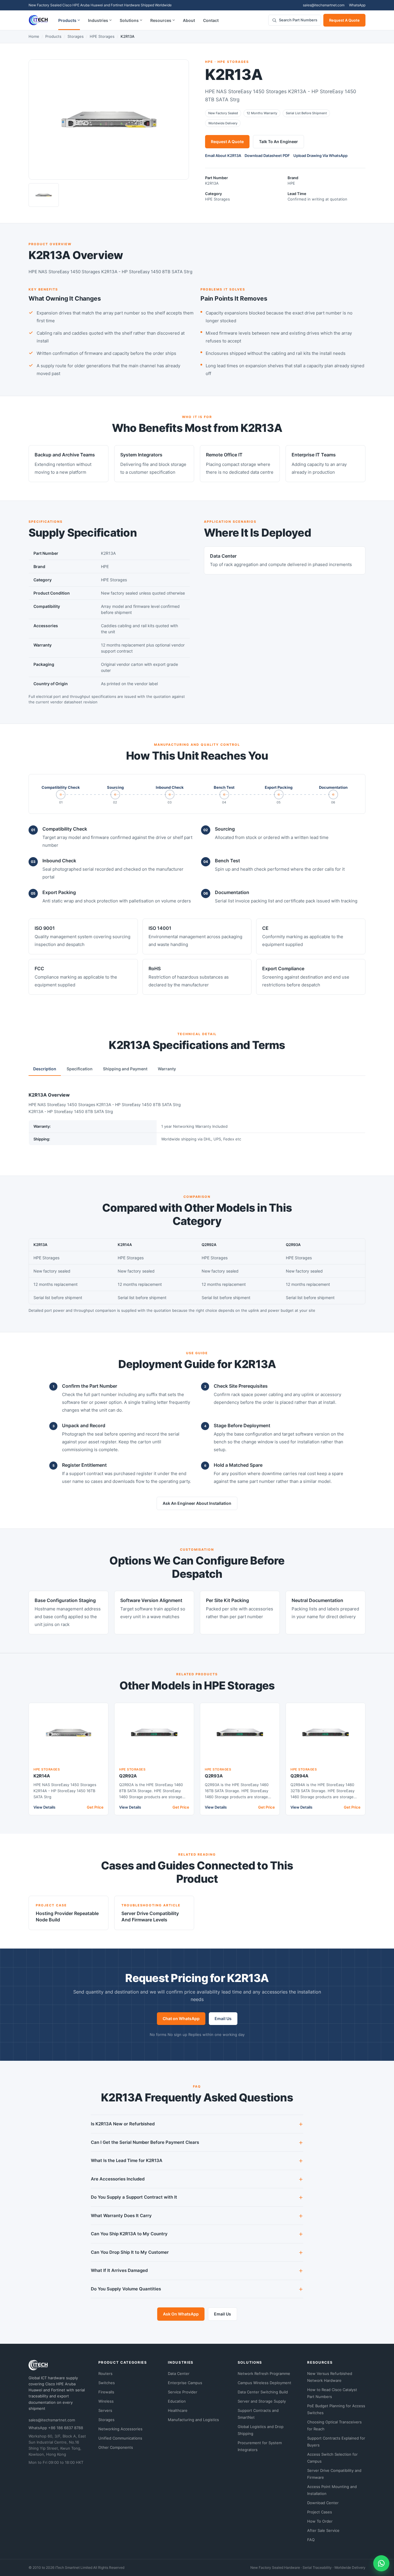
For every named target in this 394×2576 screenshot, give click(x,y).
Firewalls (106, 2392)
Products (67, 20)
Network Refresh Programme (264, 2373)
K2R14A (42, 1776)
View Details (44, 1807)
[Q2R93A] (240, 1733)
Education (177, 2401)
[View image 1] (44, 195)
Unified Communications (120, 2438)
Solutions (129, 20)
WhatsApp (357, 5)
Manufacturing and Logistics (193, 2420)
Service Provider (183, 2392)
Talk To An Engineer (278, 142)
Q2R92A (128, 1776)
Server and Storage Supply (262, 2401)
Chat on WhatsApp (181, 2018)
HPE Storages (102, 36)
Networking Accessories (120, 2429)
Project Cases (320, 2512)
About (189, 20)
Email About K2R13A (223, 156)
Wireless (106, 2401)
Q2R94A (299, 1776)
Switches (107, 2383)
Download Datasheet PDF (267, 156)
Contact (211, 20)
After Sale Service (323, 2530)
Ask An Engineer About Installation (197, 1503)
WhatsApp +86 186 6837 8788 (56, 2428)
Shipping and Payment (125, 1069)
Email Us (223, 2018)
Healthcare (178, 2410)
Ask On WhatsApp (181, 2314)
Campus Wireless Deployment (264, 2383)
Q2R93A (214, 1776)
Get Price (95, 1807)
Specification (80, 1069)
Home (34, 36)
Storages (76, 36)
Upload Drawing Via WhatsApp (320, 156)
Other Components (116, 2447)
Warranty (167, 1069)
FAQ (311, 2540)
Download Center (323, 2503)
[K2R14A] (69, 1733)
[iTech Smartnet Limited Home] (38, 20)
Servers (105, 2410)
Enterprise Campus (185, 2383)
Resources (161, 20)
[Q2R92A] (154, 1733)
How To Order (320, 2521)
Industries (98, 20)
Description (45, 1069)
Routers (105, 2373)
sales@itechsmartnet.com (324, 5)
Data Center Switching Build (263, 2392)
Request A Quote (344, 20)
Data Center (179, 2373)
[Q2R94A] (325, 1733)
